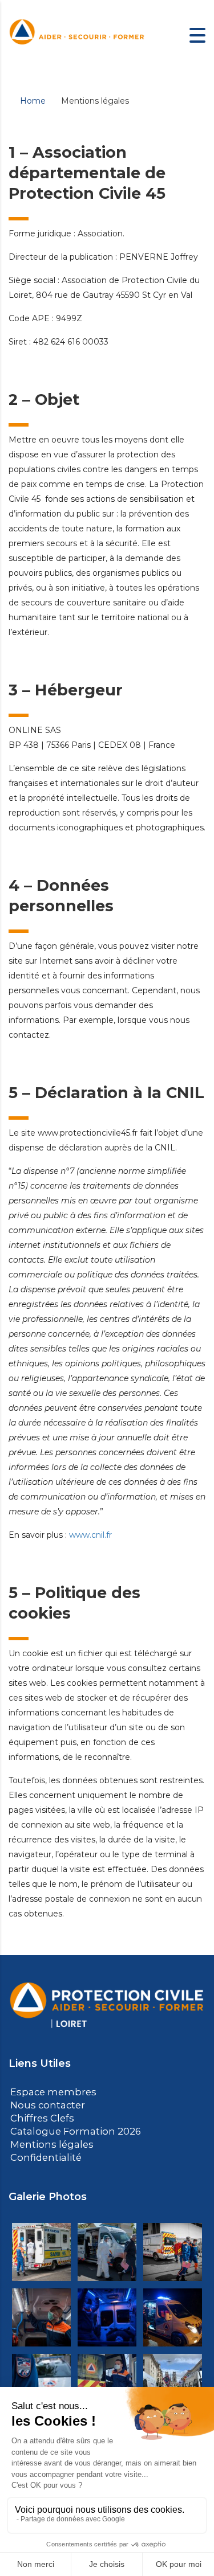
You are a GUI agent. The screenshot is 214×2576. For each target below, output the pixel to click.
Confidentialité (42, 2154)
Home (33, 101)
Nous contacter (44, 2104)
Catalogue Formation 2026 (68, 2129)
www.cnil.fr (90, 1535)
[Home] (77, 35)
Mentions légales (47, 2142)
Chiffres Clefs (38, 2117)
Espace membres (49, 2092)
